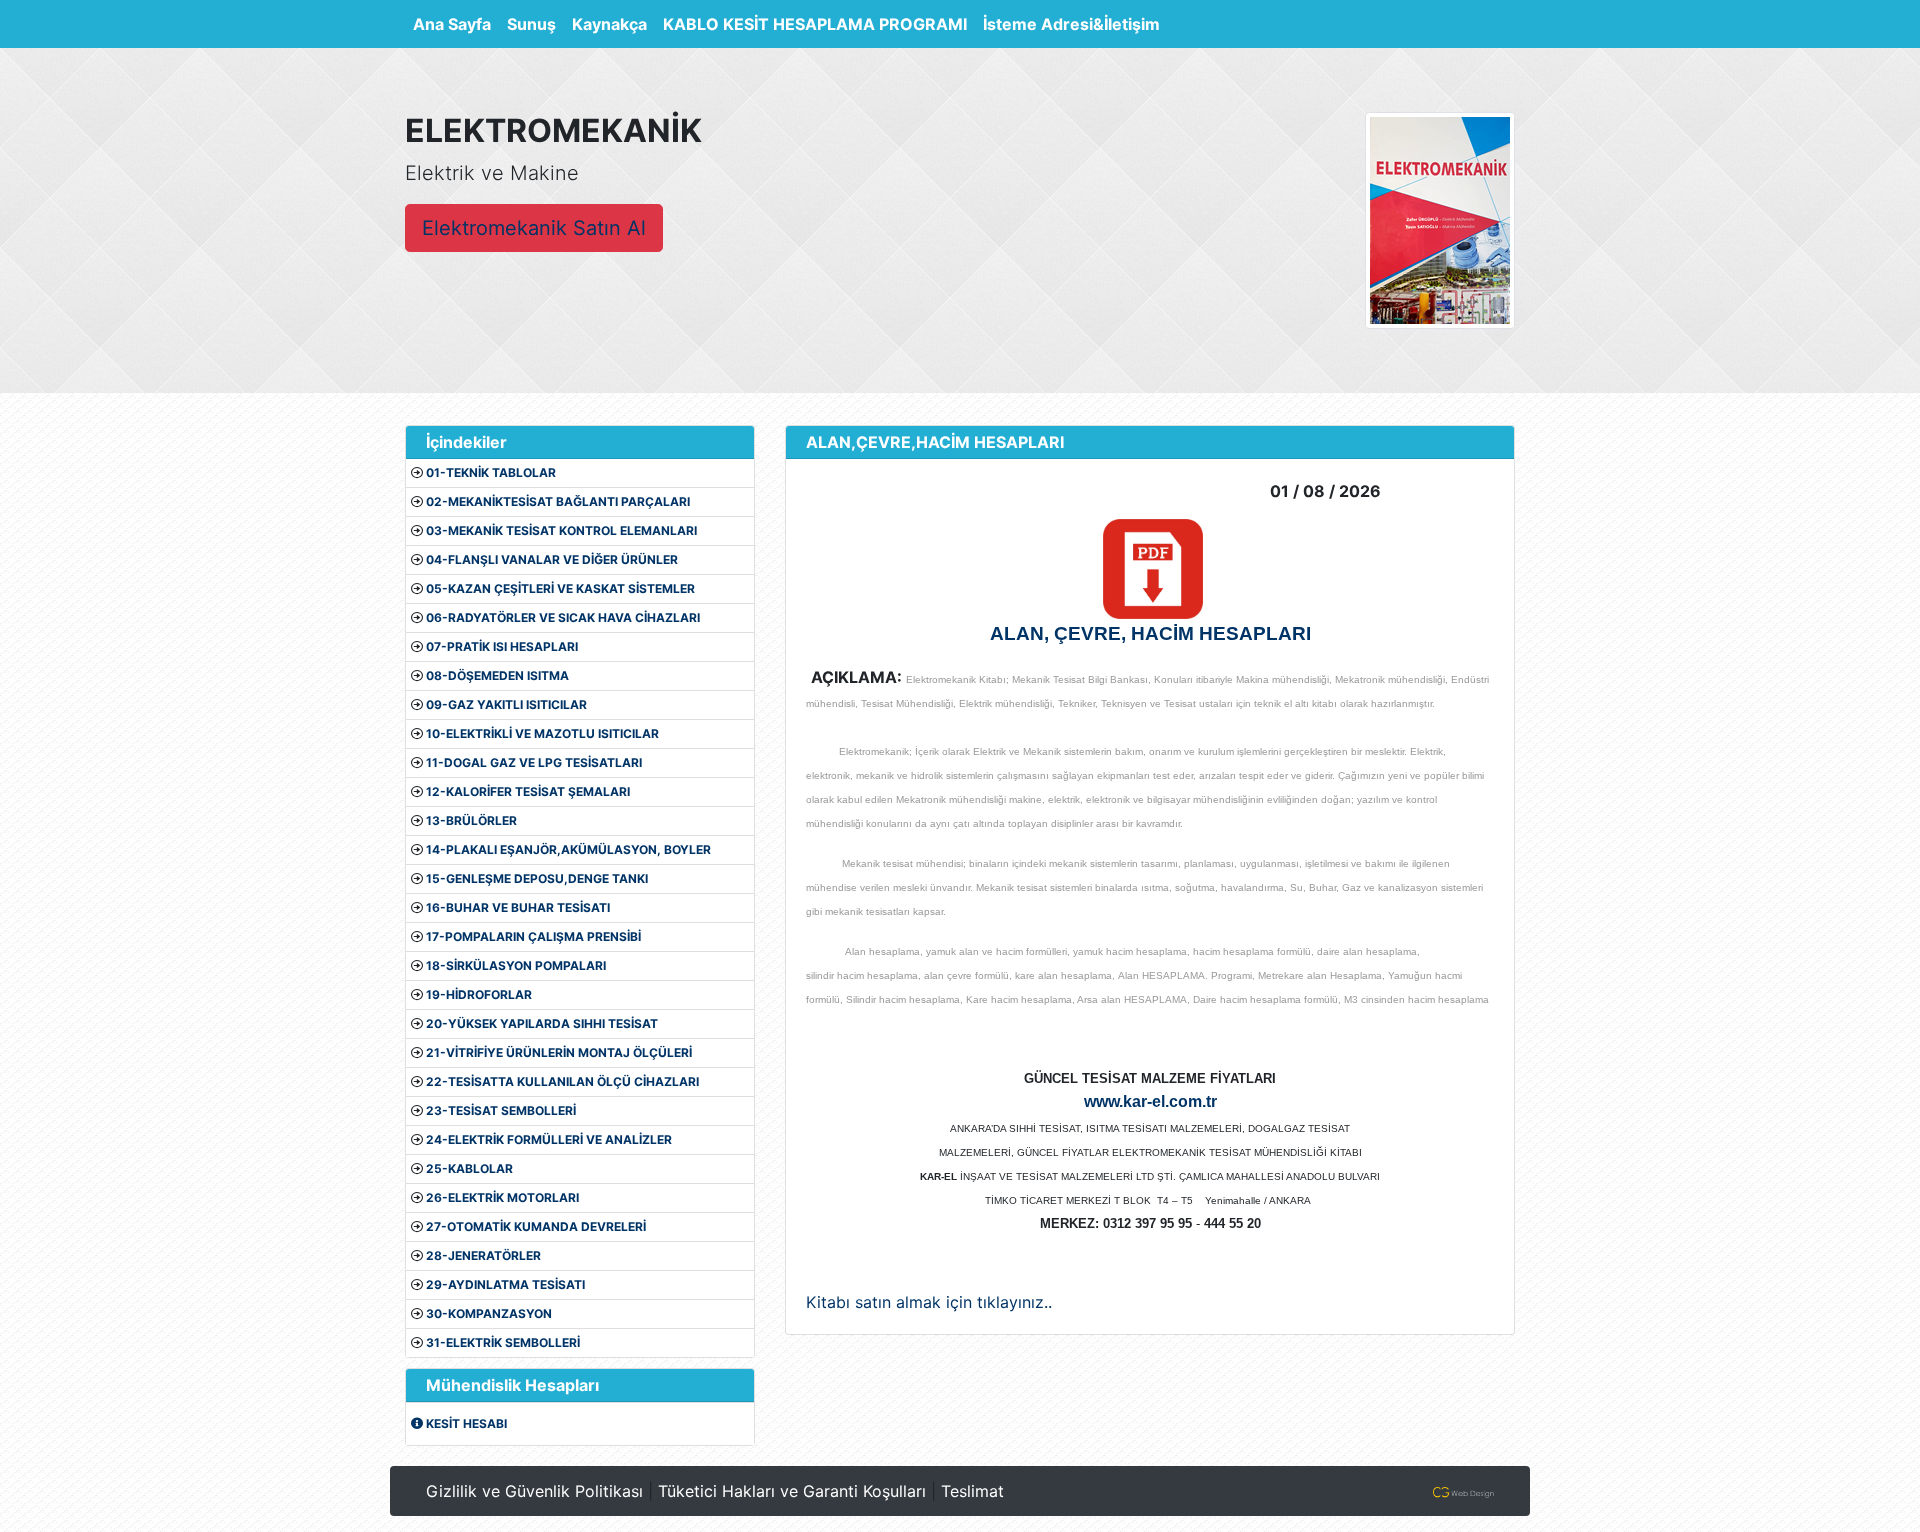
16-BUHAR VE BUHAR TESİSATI (518, 907)
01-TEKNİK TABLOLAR (491, 472)
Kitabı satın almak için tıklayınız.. (929, 1302)
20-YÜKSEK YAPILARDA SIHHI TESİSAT (542, 1023)
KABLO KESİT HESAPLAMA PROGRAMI (815, 24)
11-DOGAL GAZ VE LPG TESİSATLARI (534, 762)
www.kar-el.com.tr (1150, 1101)
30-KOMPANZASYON (489, 1313)
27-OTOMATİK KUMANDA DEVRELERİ (536, 1226)
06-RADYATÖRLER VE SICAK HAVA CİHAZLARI (563, 617)
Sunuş (531, 24)
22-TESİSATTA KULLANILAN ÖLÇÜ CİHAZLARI (562, 1081)
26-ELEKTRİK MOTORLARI (502, 1197)
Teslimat (972, 1491)
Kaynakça (609, 24)
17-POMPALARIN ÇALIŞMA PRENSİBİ (533, 936)
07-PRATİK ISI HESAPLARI (502, 646)
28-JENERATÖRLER (483, 1255)
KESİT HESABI (465, 1423)
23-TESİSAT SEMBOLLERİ (501, 1110)
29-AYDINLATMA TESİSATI (505, 1284)
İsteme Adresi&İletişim (1071, 24)
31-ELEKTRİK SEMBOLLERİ (503, 1342)
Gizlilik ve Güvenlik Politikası (534, 1491)
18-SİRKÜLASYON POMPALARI (516, 965)
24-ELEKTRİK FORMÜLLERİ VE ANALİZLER (549, 1139)
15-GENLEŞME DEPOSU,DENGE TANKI (537, 878)
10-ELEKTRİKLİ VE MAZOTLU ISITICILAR (542, 733)
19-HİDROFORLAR (479, 994)
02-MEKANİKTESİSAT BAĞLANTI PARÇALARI (558, 501)
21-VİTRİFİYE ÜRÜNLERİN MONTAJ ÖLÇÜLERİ (559, 1052)
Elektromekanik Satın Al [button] (534, 228)
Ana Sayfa (456, 23)
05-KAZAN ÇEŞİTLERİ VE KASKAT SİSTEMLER (560, 588)
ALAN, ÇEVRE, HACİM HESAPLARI (1150, 633)
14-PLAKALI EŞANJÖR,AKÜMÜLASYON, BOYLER (568, 849)
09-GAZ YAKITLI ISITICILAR (506, 704)
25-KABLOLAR (469, 1168)
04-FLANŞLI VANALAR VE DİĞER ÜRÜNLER (552, 559)
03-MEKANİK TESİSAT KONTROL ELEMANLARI (561, 530)
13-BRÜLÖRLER (471, 820)
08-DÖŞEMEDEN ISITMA (497, 675)
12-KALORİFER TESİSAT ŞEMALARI (528, 791)
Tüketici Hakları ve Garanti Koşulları (792, 1491)
